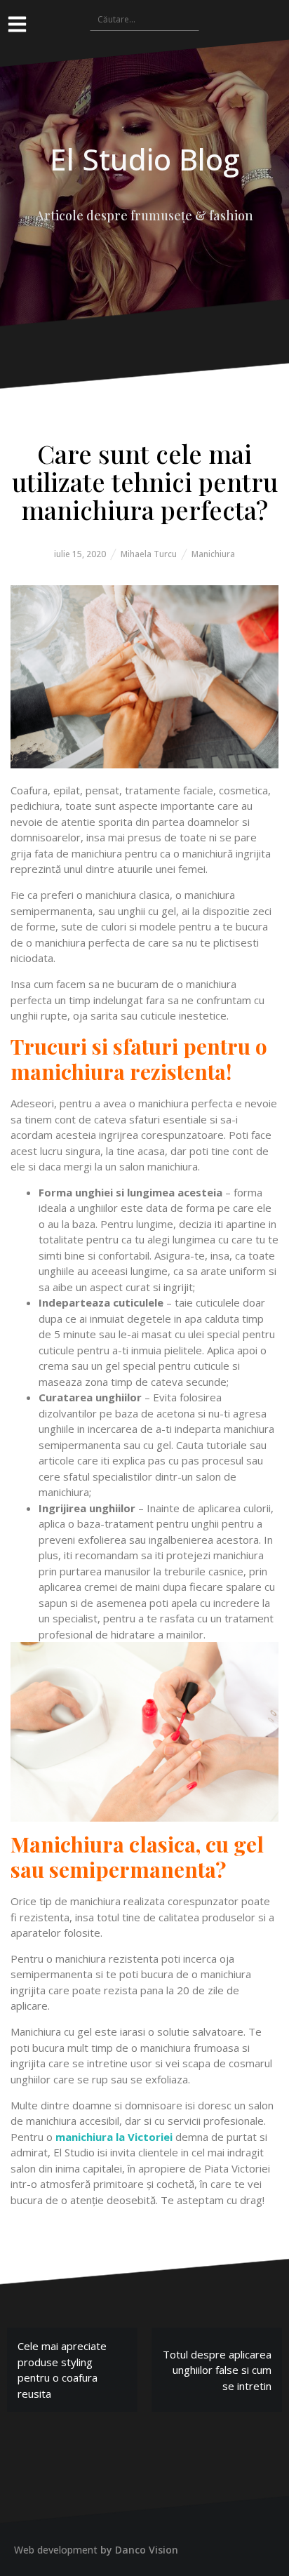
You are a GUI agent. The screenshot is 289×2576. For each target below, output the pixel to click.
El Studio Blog (145, 159)
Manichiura (213, 554)
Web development (56, 2550)
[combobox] (144, 19)
